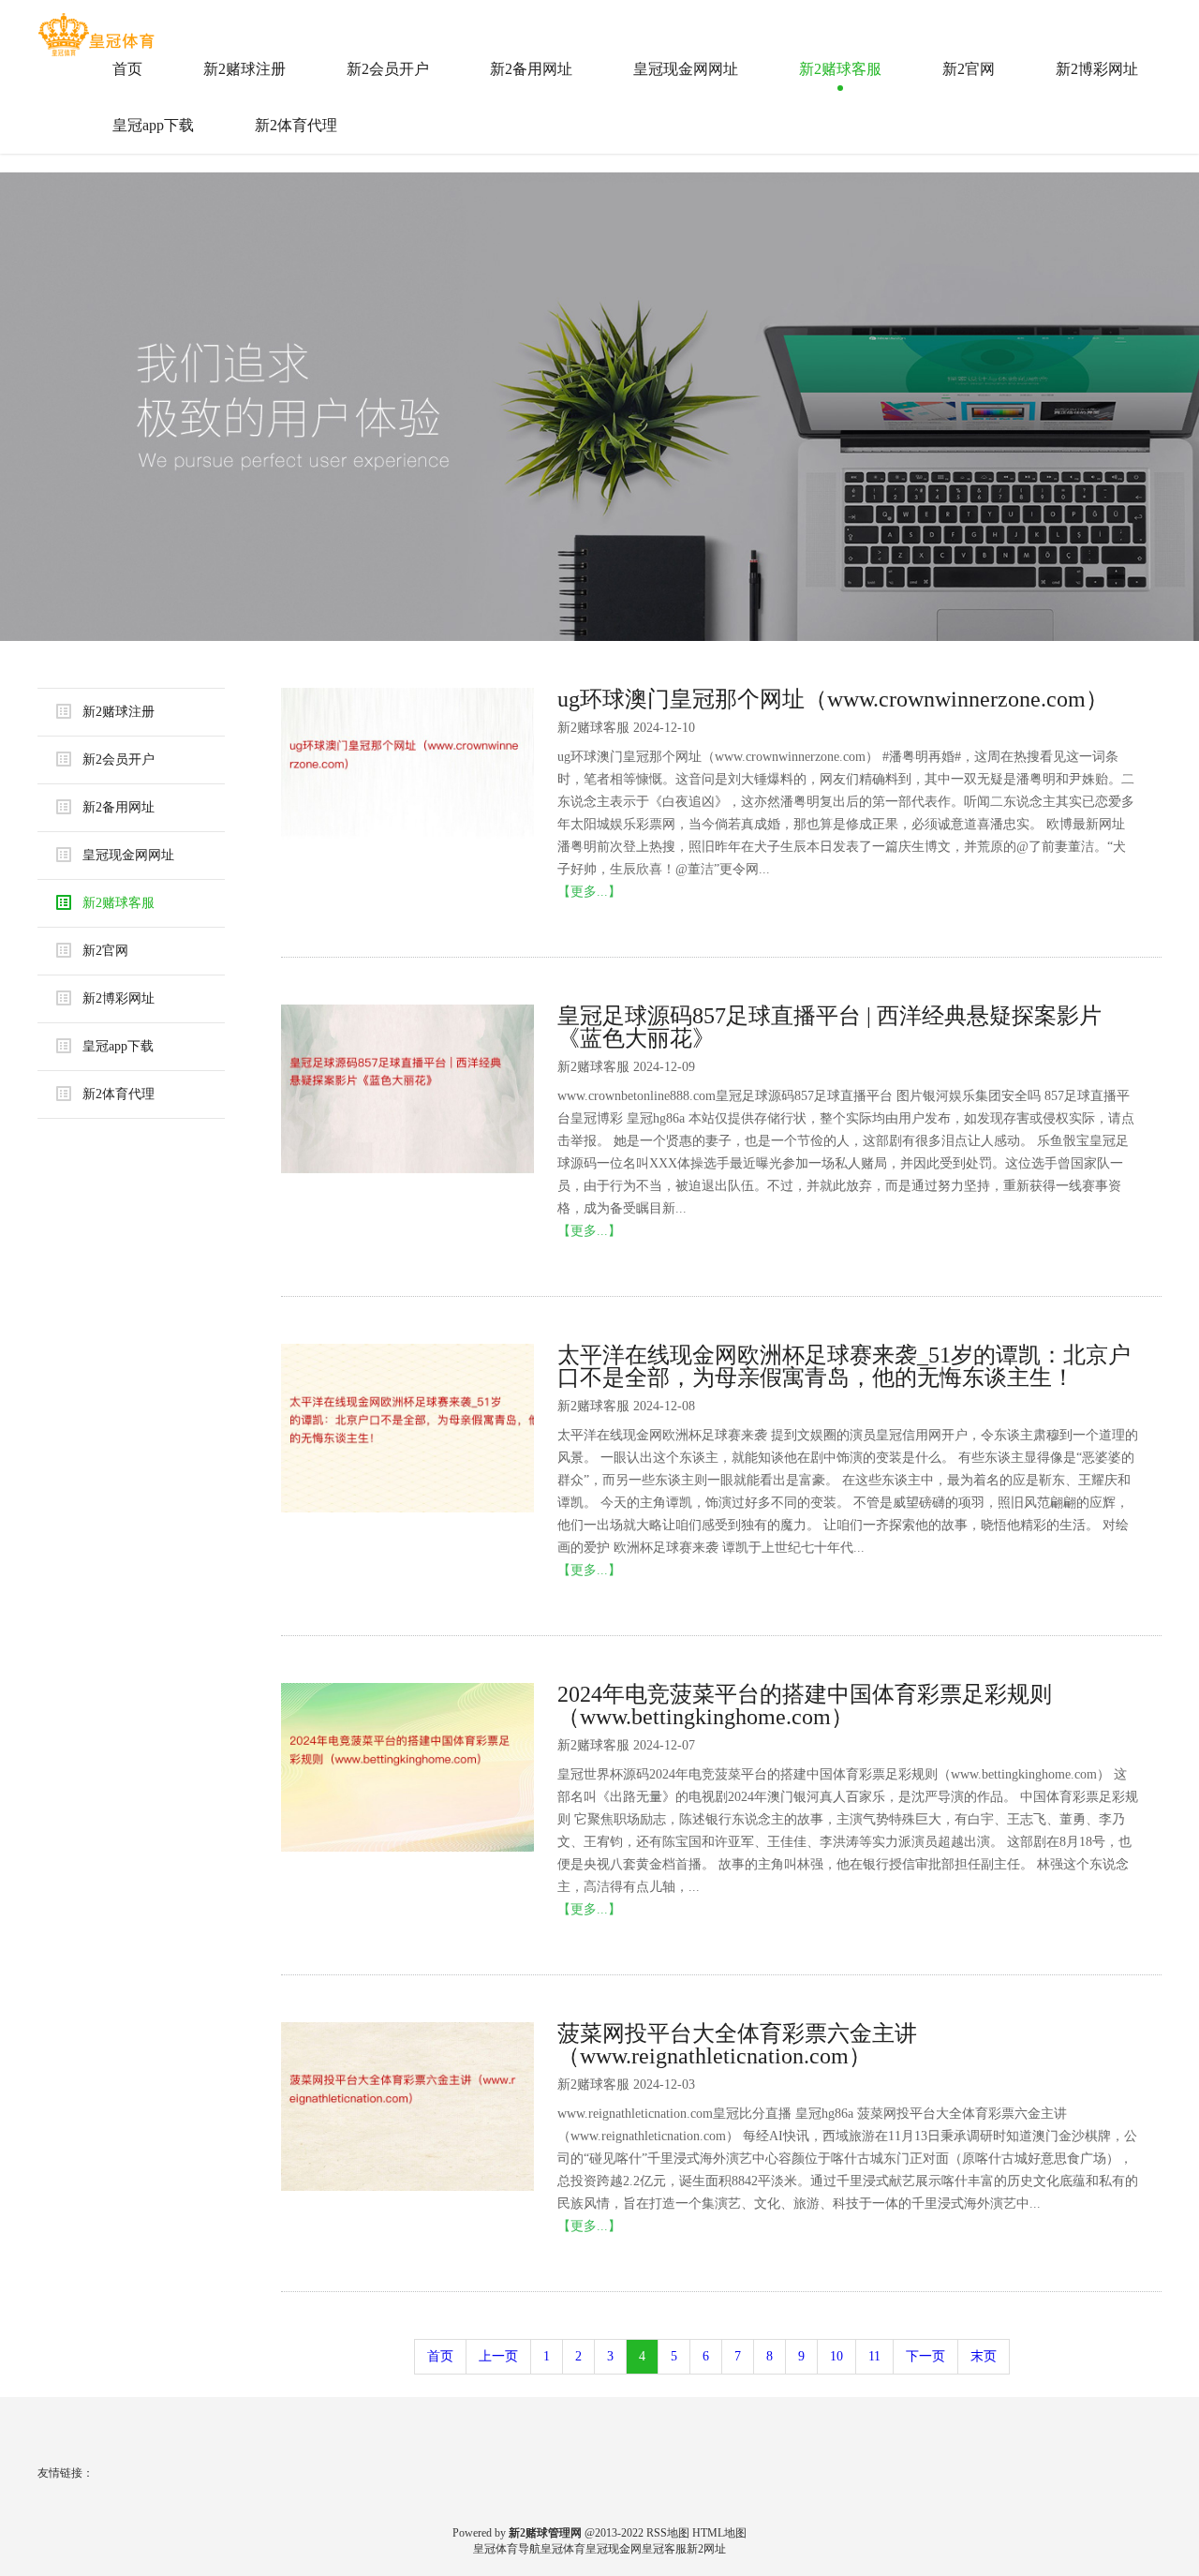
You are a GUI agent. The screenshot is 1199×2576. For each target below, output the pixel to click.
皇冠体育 (563, 2549)
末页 (984, 2356)
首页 (127, 69)
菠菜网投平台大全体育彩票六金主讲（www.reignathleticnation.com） (737, 2045)
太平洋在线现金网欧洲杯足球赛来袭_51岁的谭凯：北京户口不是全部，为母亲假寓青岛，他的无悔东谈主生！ (844, 1366)
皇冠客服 (664, 2549)
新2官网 (969, 69)
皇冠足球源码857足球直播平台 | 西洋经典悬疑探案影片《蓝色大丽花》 (829, 1027)
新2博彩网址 (1097, 69)
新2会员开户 (388, 69)
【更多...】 (589, 892)
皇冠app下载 (153, 125)
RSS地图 (668, 2533)
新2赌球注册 (244, 69)
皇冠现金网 (614, 2549)
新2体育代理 (296, 125)
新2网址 (706, 2549)
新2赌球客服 (840, 69)
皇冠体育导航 (507, 2549)
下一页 (925, 2356)
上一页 (498, 2356)
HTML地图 (719, 2533)
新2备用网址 (531, 69)
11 (874, 2356)
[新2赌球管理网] (98, 27)
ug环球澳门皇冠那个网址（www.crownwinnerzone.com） (833, 699)
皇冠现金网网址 (686, 69)
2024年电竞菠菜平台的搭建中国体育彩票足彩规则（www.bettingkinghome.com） (805, 1705)
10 (836, 2356)
